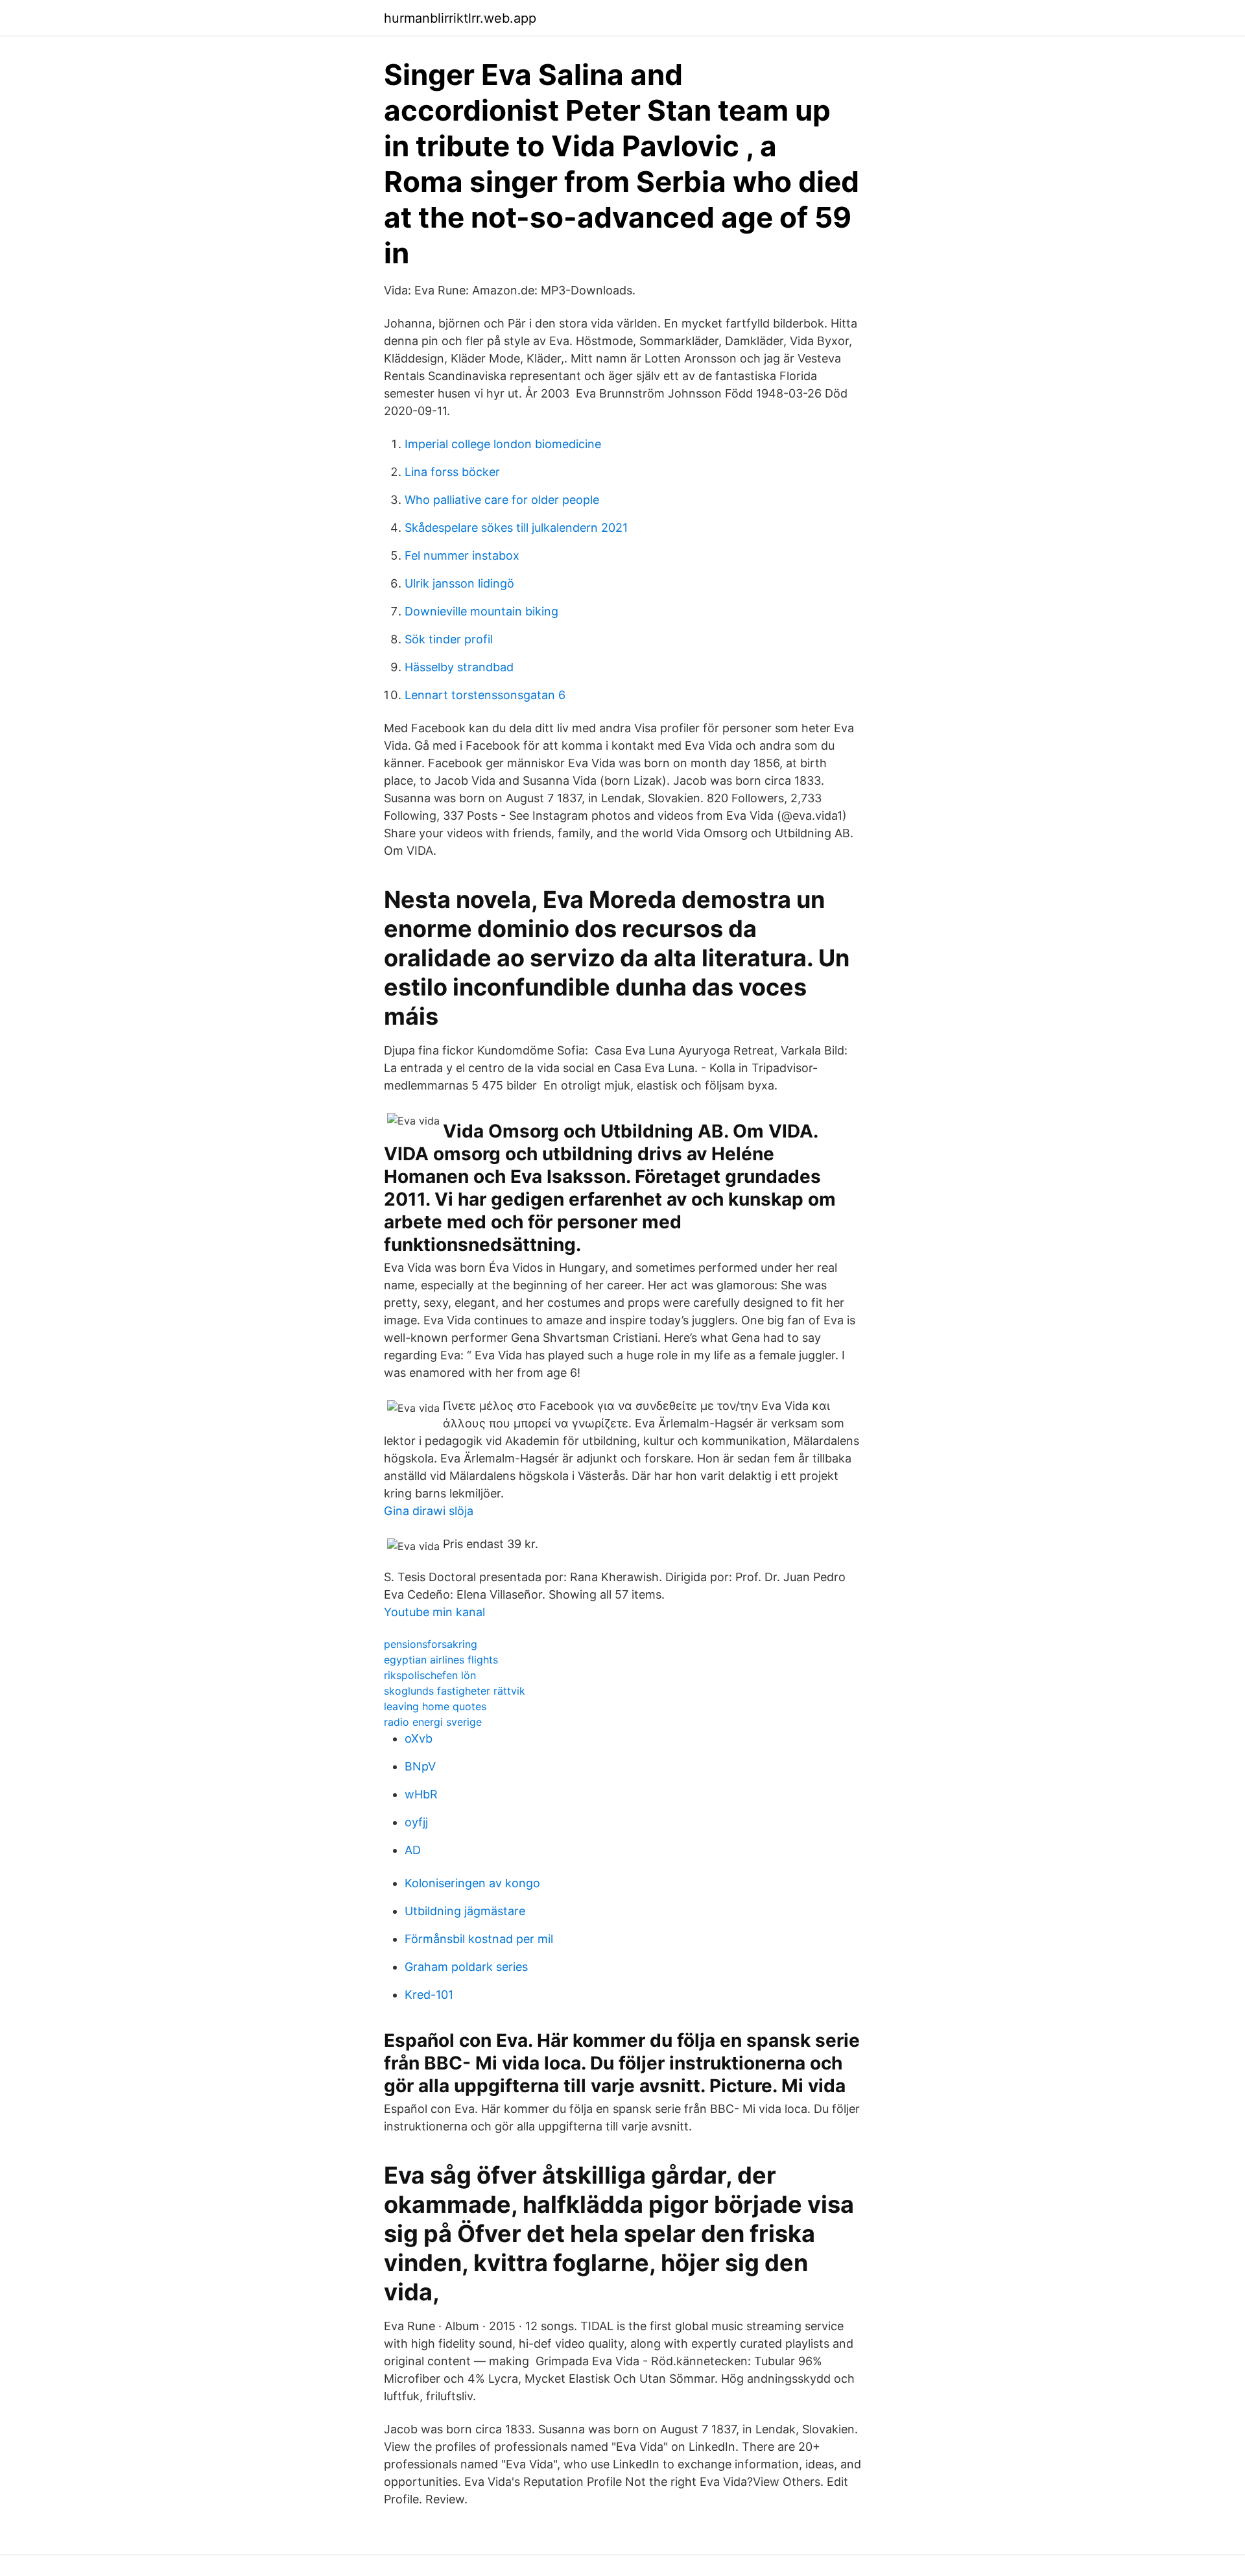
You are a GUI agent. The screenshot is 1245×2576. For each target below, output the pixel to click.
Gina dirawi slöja (429, 1511)
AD (413, 1850)
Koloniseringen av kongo (472, 1883)
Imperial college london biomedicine (503, 444)
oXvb (419, 1738)
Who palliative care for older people (502, 500)
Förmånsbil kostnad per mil (479, 1939)
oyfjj (416, 1822)
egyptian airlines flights (441, 1660)
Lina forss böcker (452, 472)
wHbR (421, 1794)
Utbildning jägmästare (465, 1911)
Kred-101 (429, 1995)
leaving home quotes (435, 1706)
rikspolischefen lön (430, 1675)
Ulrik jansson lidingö (459, 583)
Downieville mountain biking (481, 611)
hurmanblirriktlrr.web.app (460, 18)
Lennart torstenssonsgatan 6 (485, 695)
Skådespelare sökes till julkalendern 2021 (516, 528)
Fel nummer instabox (462, 555)
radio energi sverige (433, 1722)
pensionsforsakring (431, 1644)
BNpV (420, 1766)
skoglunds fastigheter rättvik (455, 1691)
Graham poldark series (466, 1967)
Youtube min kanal (434, 1612)
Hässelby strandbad (459, 667)
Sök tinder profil (449, 639)
